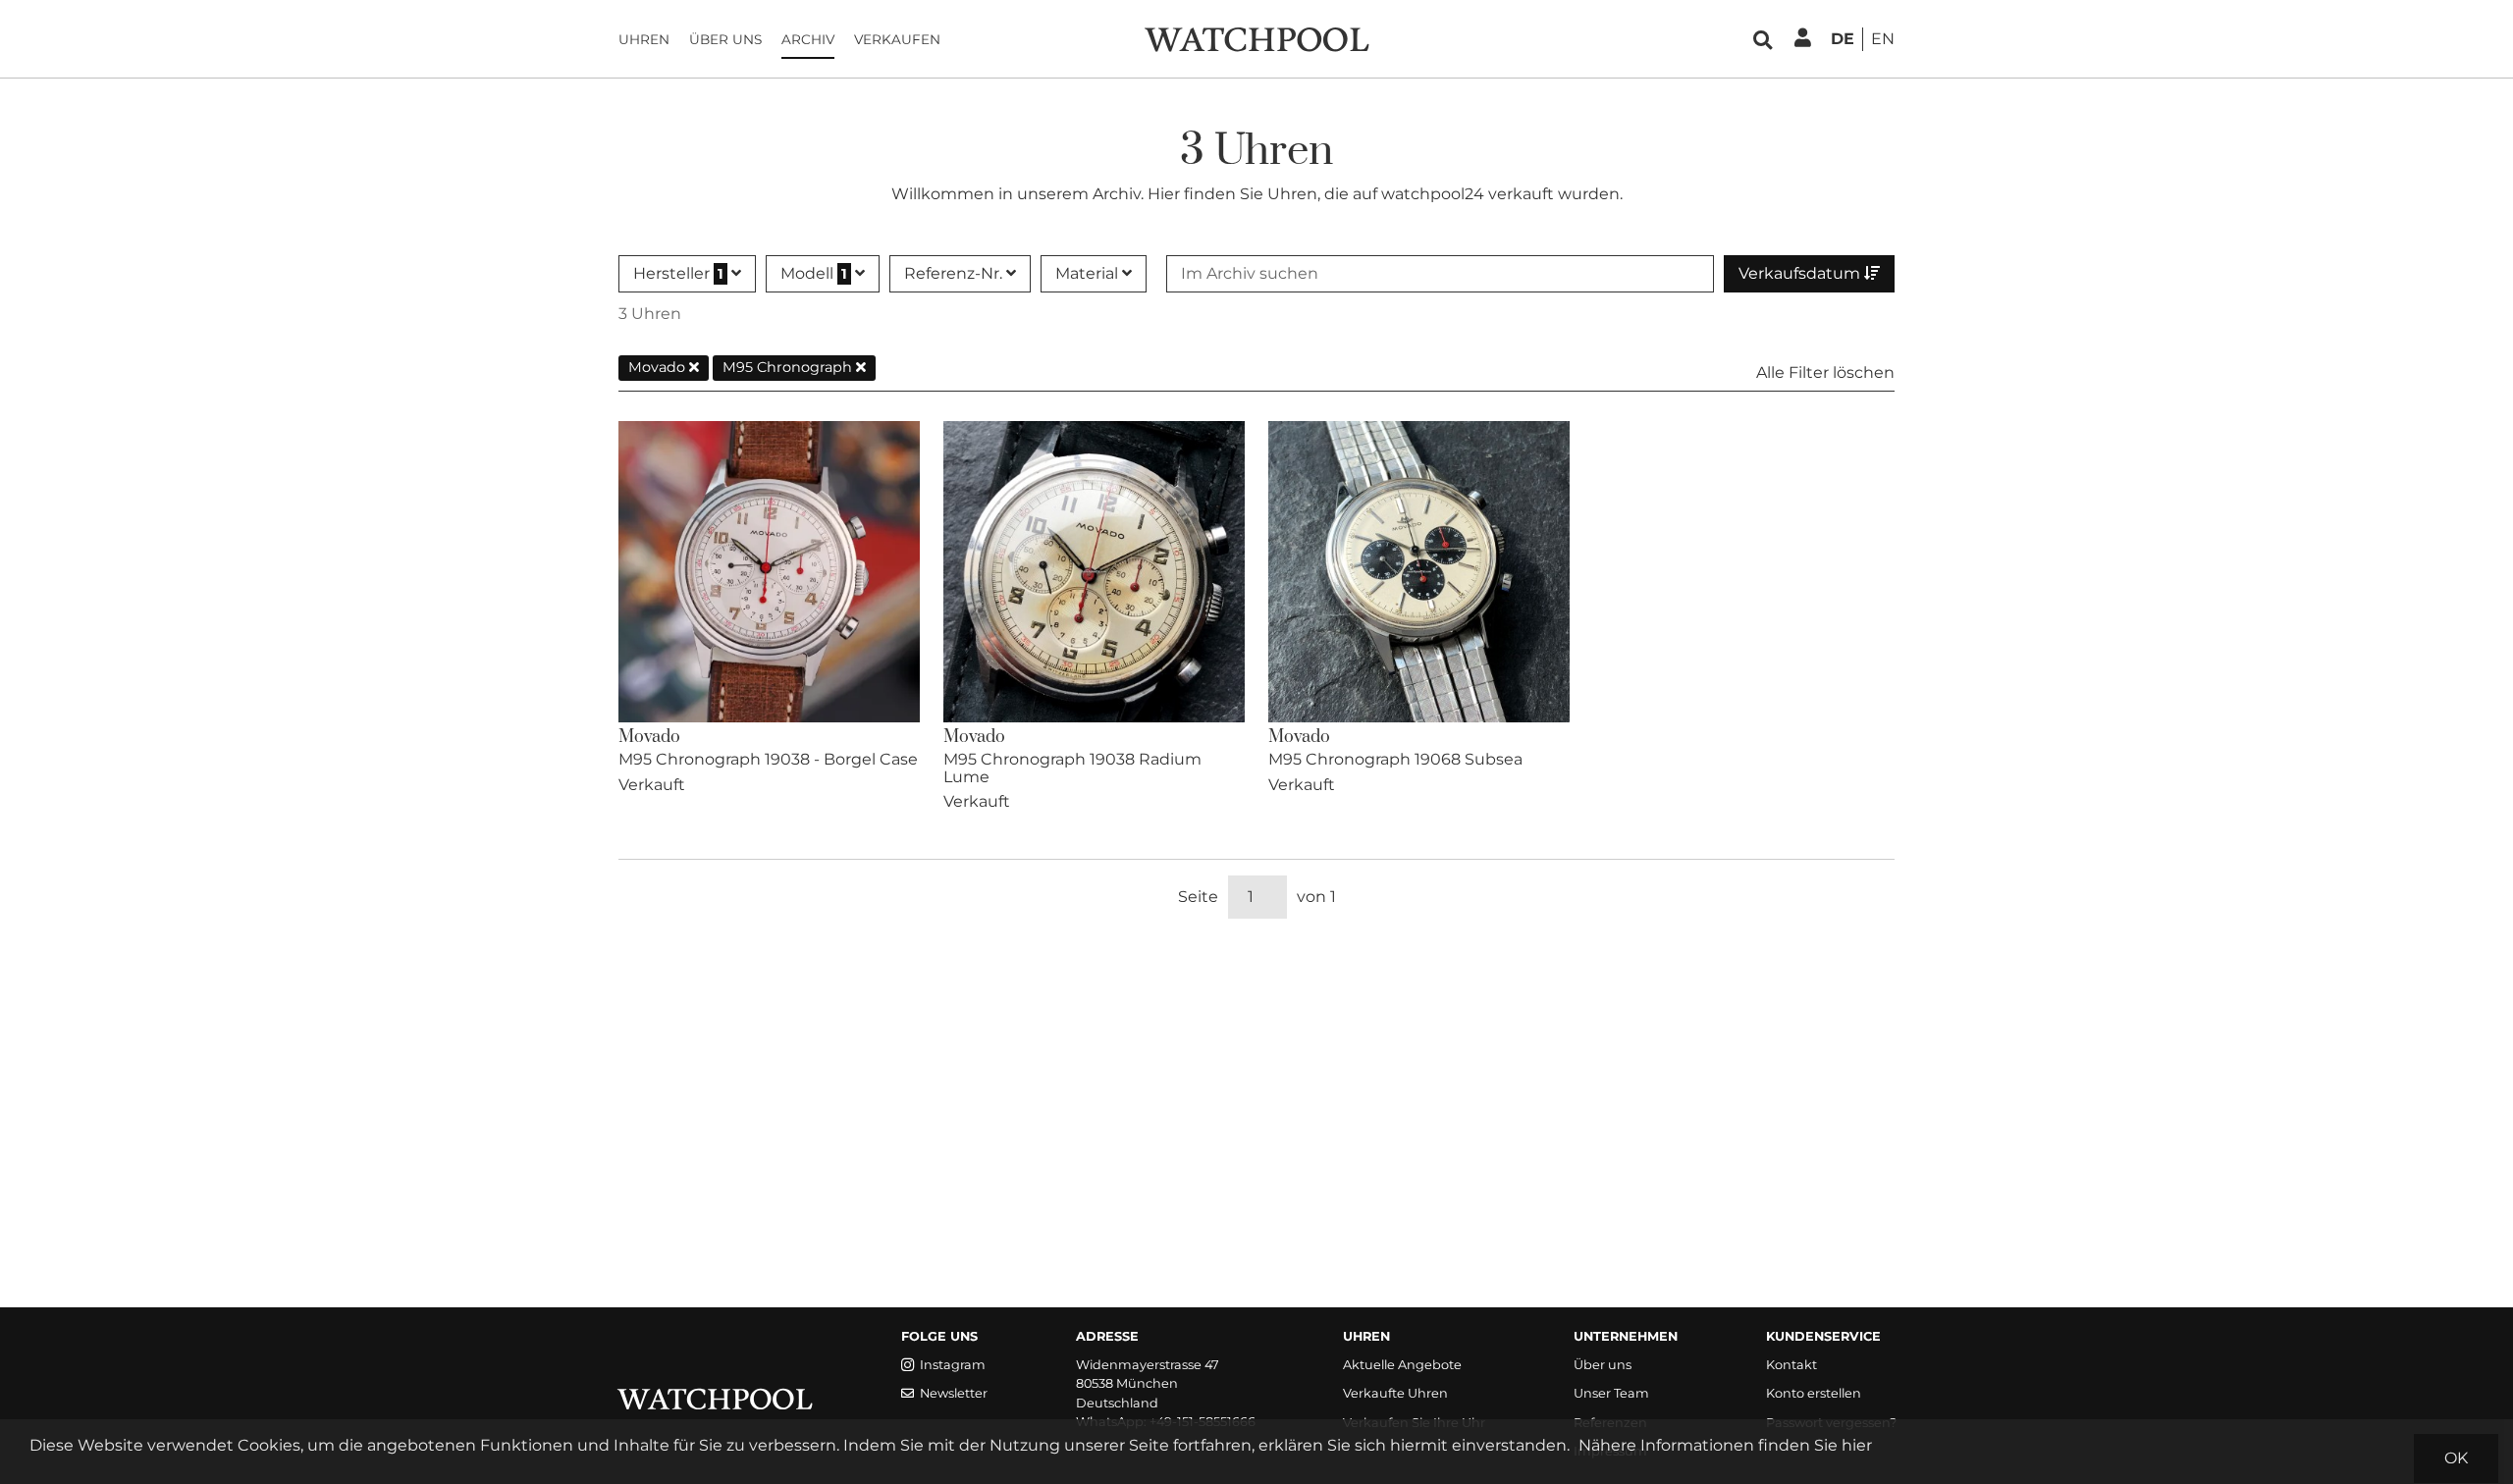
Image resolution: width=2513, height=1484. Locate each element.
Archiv (808, 39)
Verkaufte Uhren (1395, 1393)
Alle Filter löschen (1825, 372)
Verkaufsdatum (1801, 273)
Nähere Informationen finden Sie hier (1725, 1445)
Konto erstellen (1814, 1393)
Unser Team (1611, 1393)
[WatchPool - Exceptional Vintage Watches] (1256, 38)
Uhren (644, 39)
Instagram (953, 1365)
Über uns (725, 39)
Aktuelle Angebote (1402, 1365)
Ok (2456, 1458)
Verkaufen (897, 39)
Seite (1198, 897)
